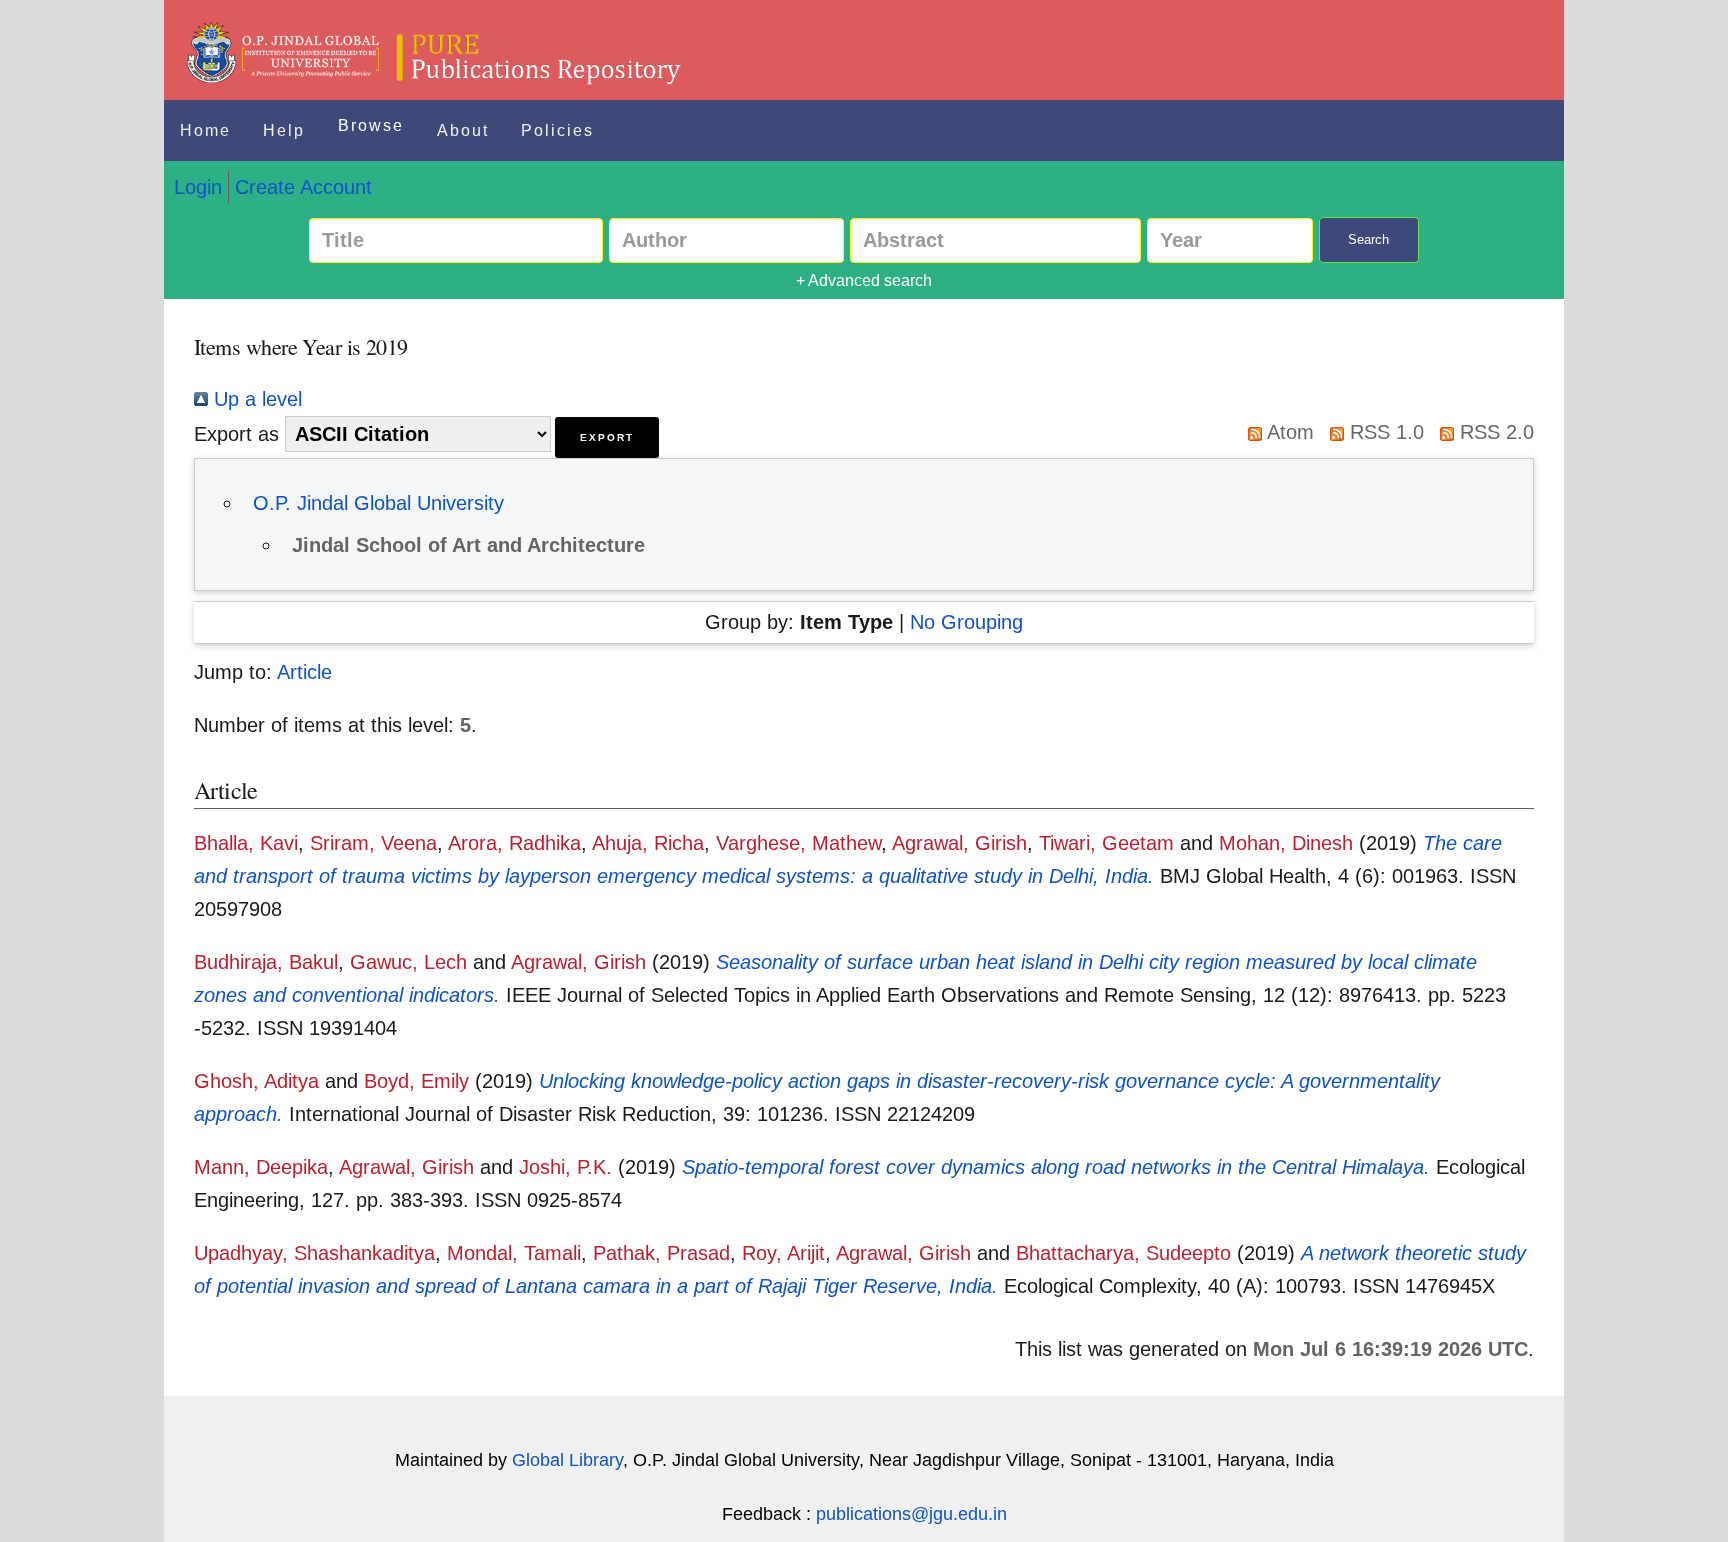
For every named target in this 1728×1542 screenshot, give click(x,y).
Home (205, 130)
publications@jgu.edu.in (911, 1514)
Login (198, 187)
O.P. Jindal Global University (378, 503)
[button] (607, 437)
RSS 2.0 (1494, 432)
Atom (1288, 432)
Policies (557, 130)
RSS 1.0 (1384, 432)
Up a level (255, 399)
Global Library (567, 1460)
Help (284, 130)
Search (1368, 239)
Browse (371, 125)
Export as (236, 434)
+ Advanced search (864, 280)
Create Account (303, 187)
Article (304, 672)
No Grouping (966, 622)
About (463, 130)
